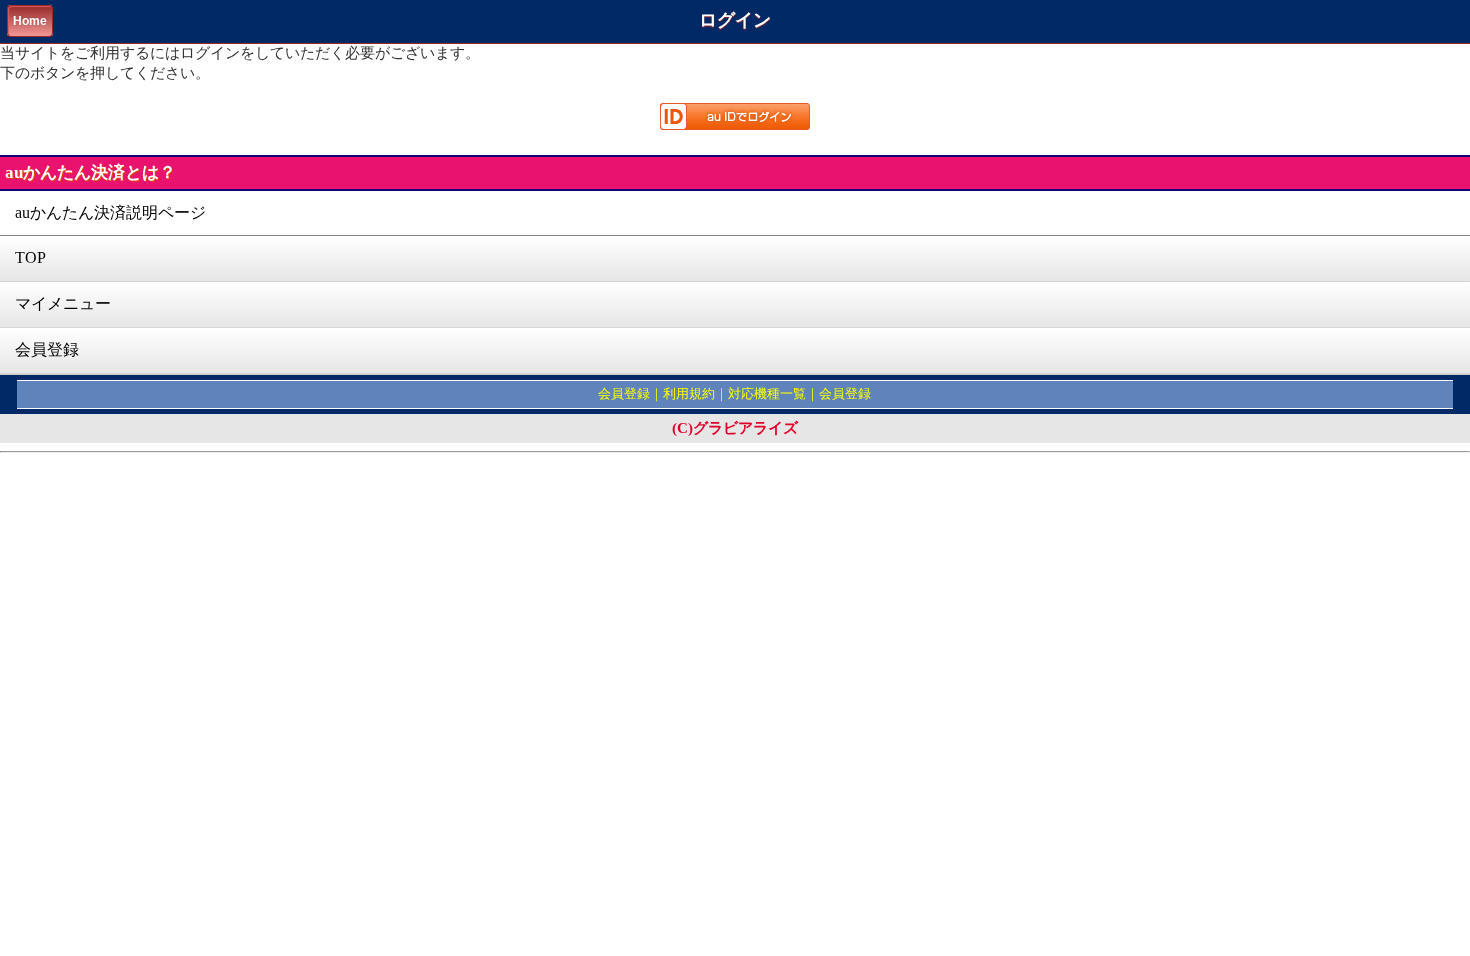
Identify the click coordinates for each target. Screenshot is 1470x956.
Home (30, 21)
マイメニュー (63, 303)
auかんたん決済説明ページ (110, 212)
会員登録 (47, 349)
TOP (30, 257)
